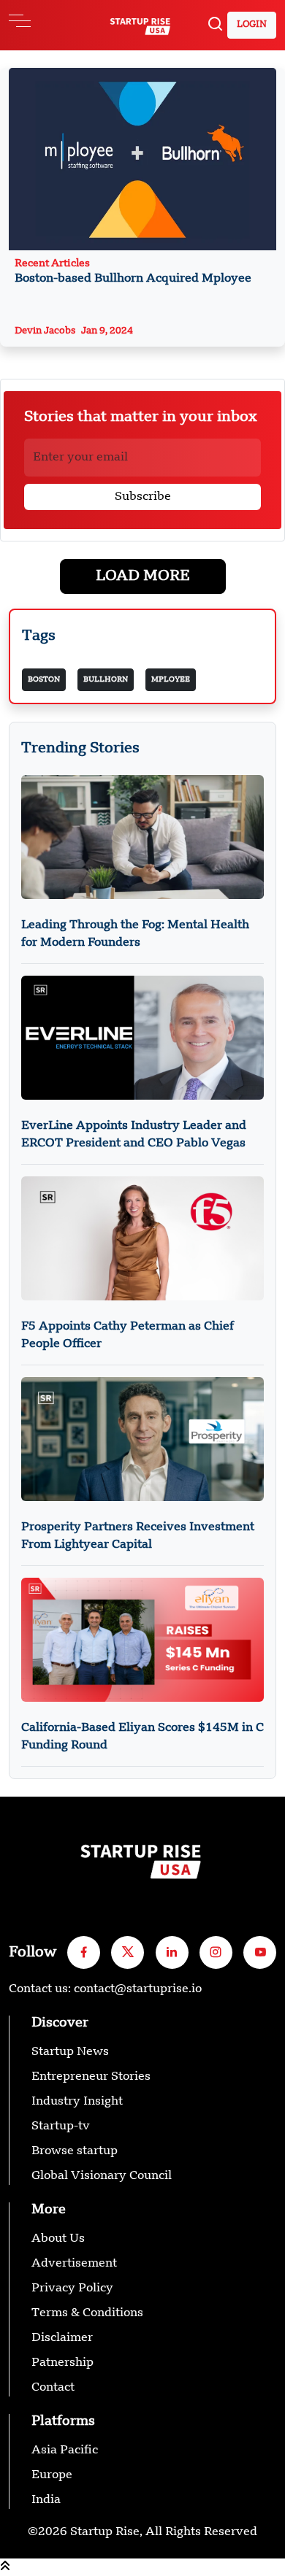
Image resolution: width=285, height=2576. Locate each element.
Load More (143, 576)
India (46, 2500)
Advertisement (74, 2264)
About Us (58, 2239)
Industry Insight (77, 2102)
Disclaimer (62, 2338)
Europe (52, 2475)
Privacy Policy (72, 2288)
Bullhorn (106, 679)
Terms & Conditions (87, 2313)
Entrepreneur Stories (91, 2077)
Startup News (70, 2052)
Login (252, 25)
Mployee (171, 679)
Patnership (62, 2363)
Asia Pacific (65, 2450)
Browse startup (75, 2151)
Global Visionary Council (102, 2176)
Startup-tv (61, 2126)
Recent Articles (133, 271)
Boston (44, 679)
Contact (53, 2388)
